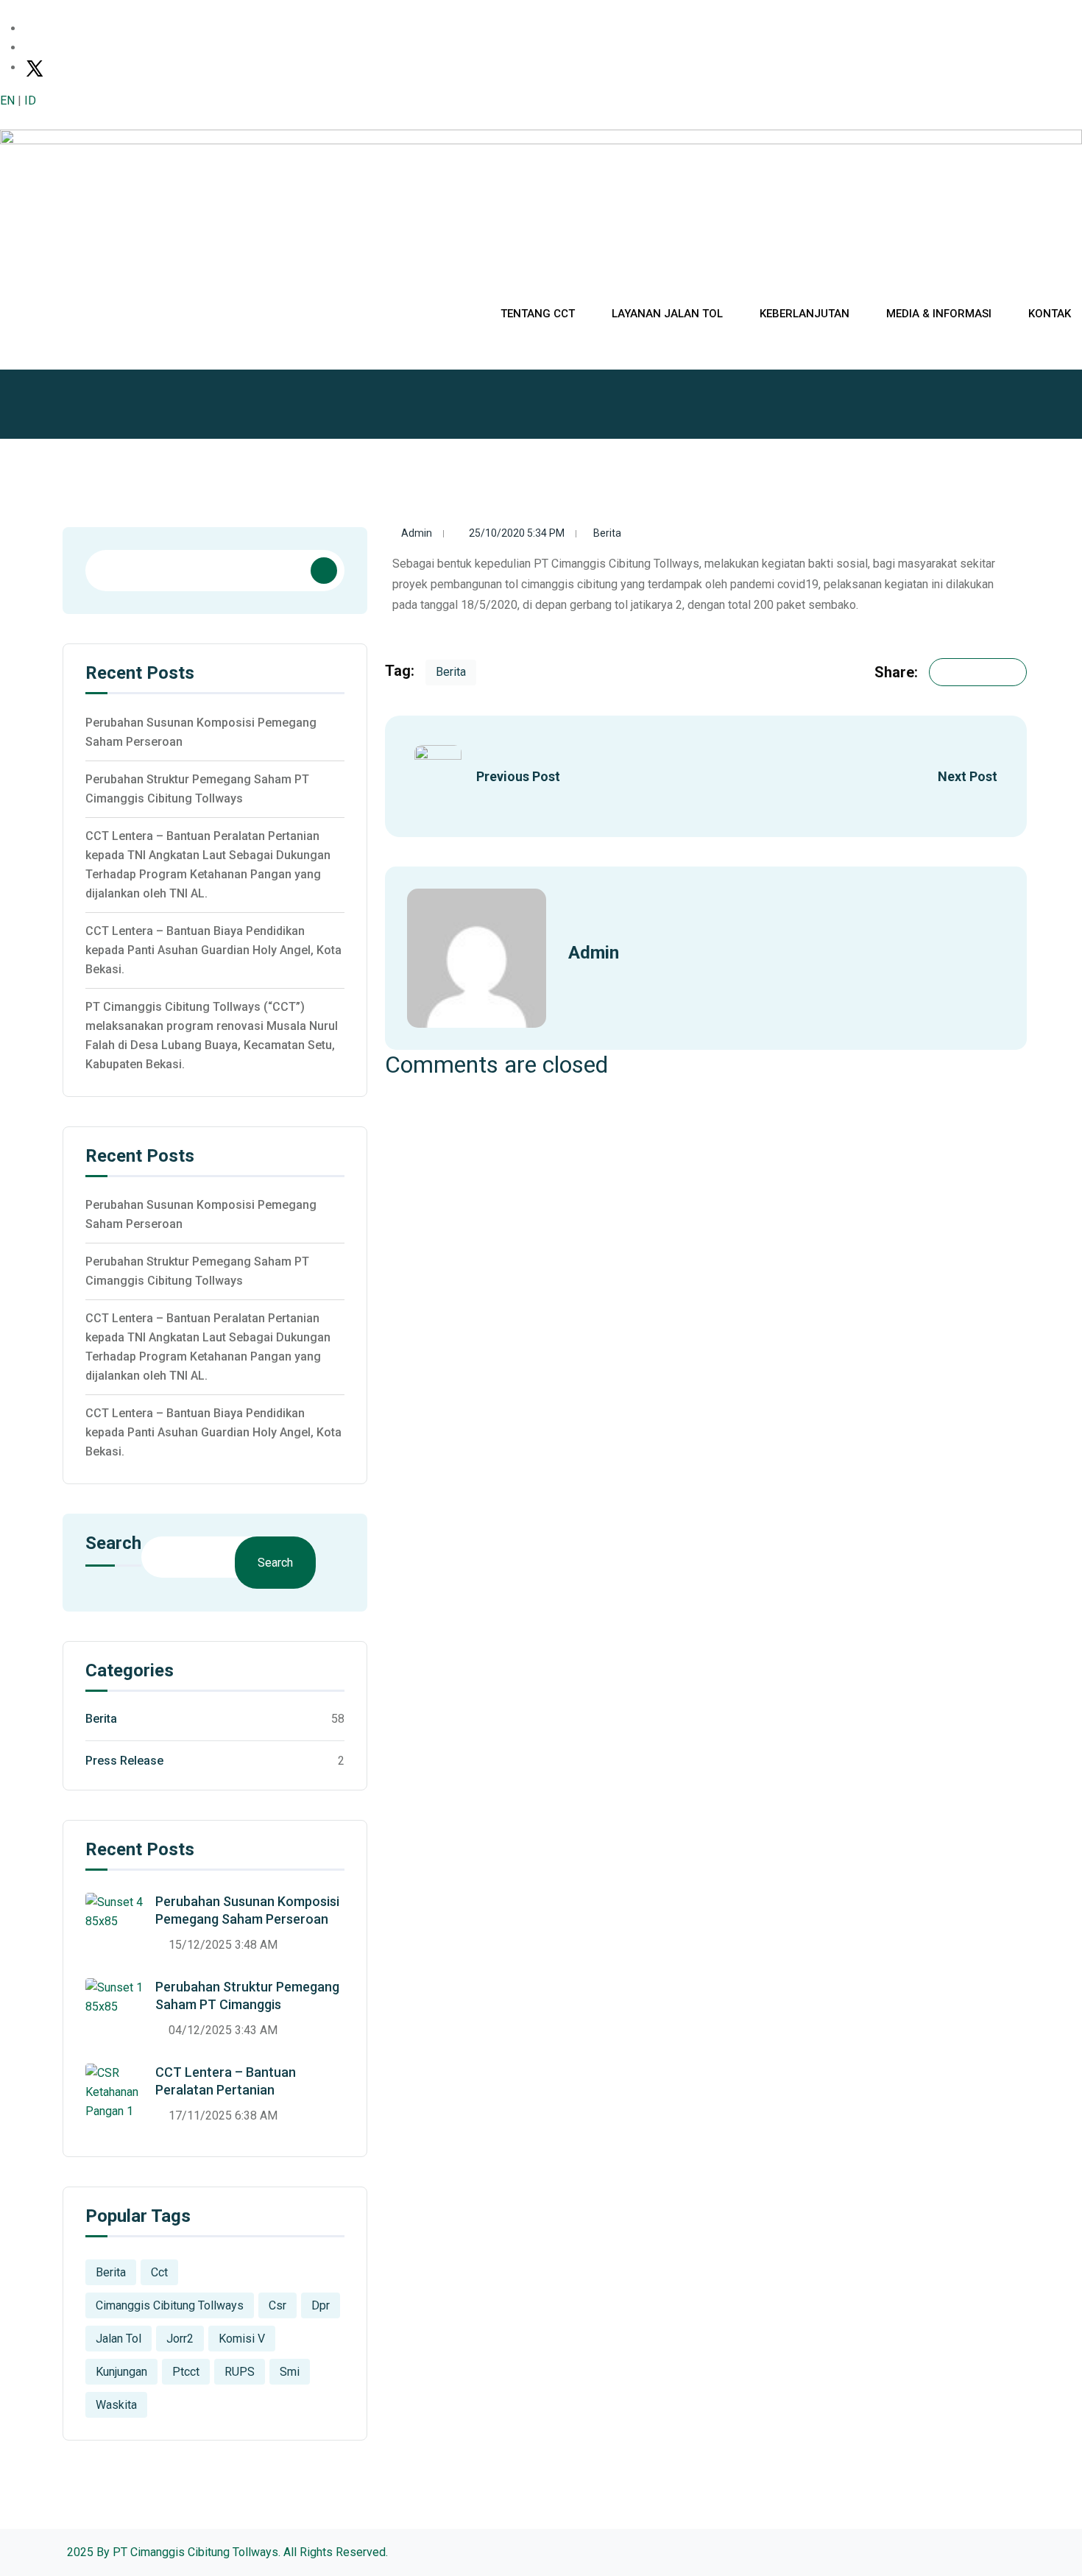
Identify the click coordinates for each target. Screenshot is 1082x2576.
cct (159, 2272)
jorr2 (180, 2339)
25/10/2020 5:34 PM (517, 533)
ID (30, 100)
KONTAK (1050, 314)
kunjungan (121, 2372)
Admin (417, 533)
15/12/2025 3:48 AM (223, 1945)
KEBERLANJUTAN (805, 314)
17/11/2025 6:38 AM (223, 2116)
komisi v (242, 2339)
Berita (607, 533)
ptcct (186, 2372)
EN (7, 100)
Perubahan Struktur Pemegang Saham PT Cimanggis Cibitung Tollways (197, 789)
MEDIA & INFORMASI (939, 314)
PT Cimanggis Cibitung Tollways (195, 2552)
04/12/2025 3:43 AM (223, 2030)
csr (277, 2305)
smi (290, 2372)
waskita (116, 2405)
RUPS (240, 2372)
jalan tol (119, 2339)
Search (113, 1544)
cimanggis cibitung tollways (170, 2305)
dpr (321, 2305)
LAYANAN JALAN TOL (667, 314)
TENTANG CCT (538, 314)
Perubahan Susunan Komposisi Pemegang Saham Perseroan (201, 732)
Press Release (124, 1761)
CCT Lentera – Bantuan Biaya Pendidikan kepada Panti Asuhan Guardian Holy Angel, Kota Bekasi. (213, 950)
